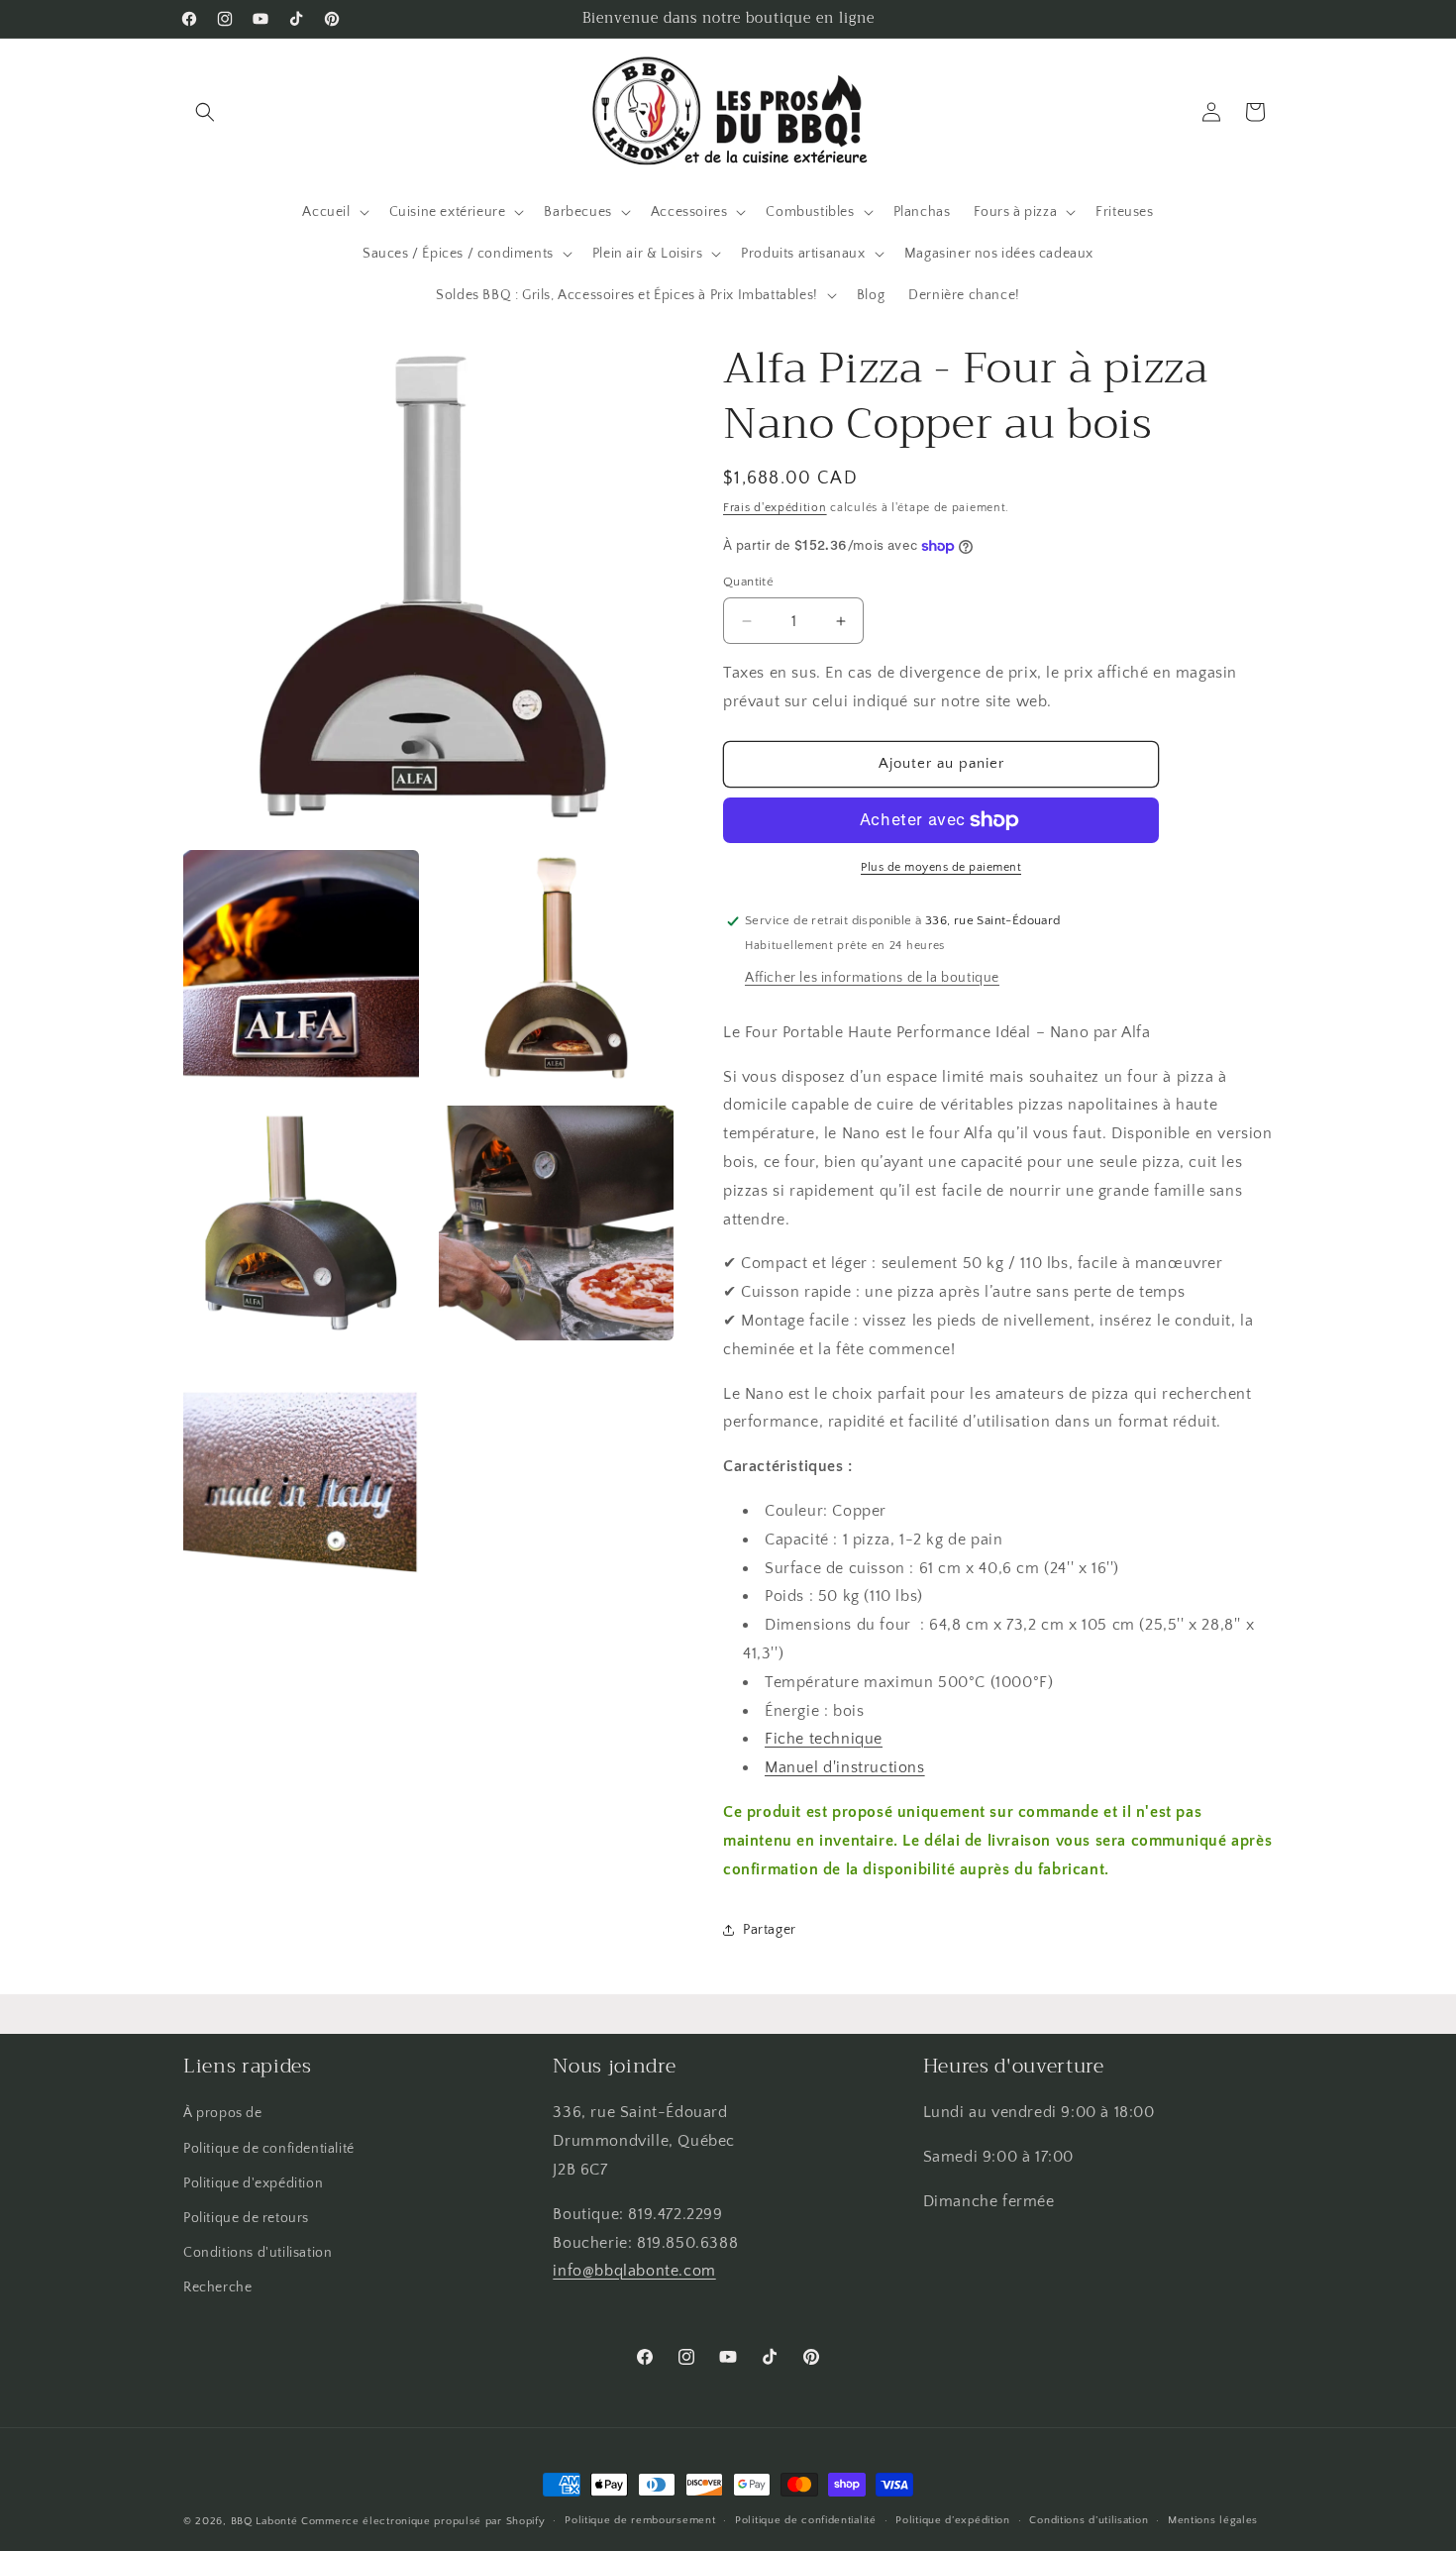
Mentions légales (1213, 2520)
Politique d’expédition (952, 2520)
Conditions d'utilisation (258, 2253)
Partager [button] (770, 1930)
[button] (205, 112)
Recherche (217, 2287)
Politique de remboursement (640, 2520)
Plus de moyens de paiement (941, 867)
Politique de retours (246, 2218)
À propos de (223, 2113)
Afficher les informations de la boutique (872, 978)
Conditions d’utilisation (1089, 2520)
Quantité (748, 582)
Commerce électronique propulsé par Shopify (423, 2521)
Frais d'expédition (775, 508)
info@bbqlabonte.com (634, 2271)
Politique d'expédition (253, 2183)
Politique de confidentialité (269, 2149)
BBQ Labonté (264, 2521)
